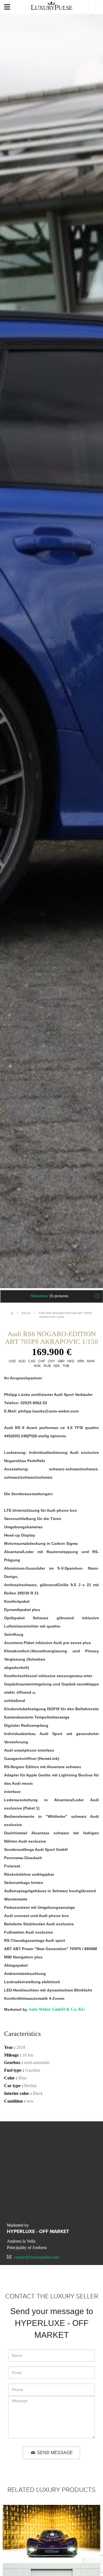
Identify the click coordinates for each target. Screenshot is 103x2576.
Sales (26, 1313)
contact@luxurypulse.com (37, 2257)
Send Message (55, 2453)
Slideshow (49, 1296)
